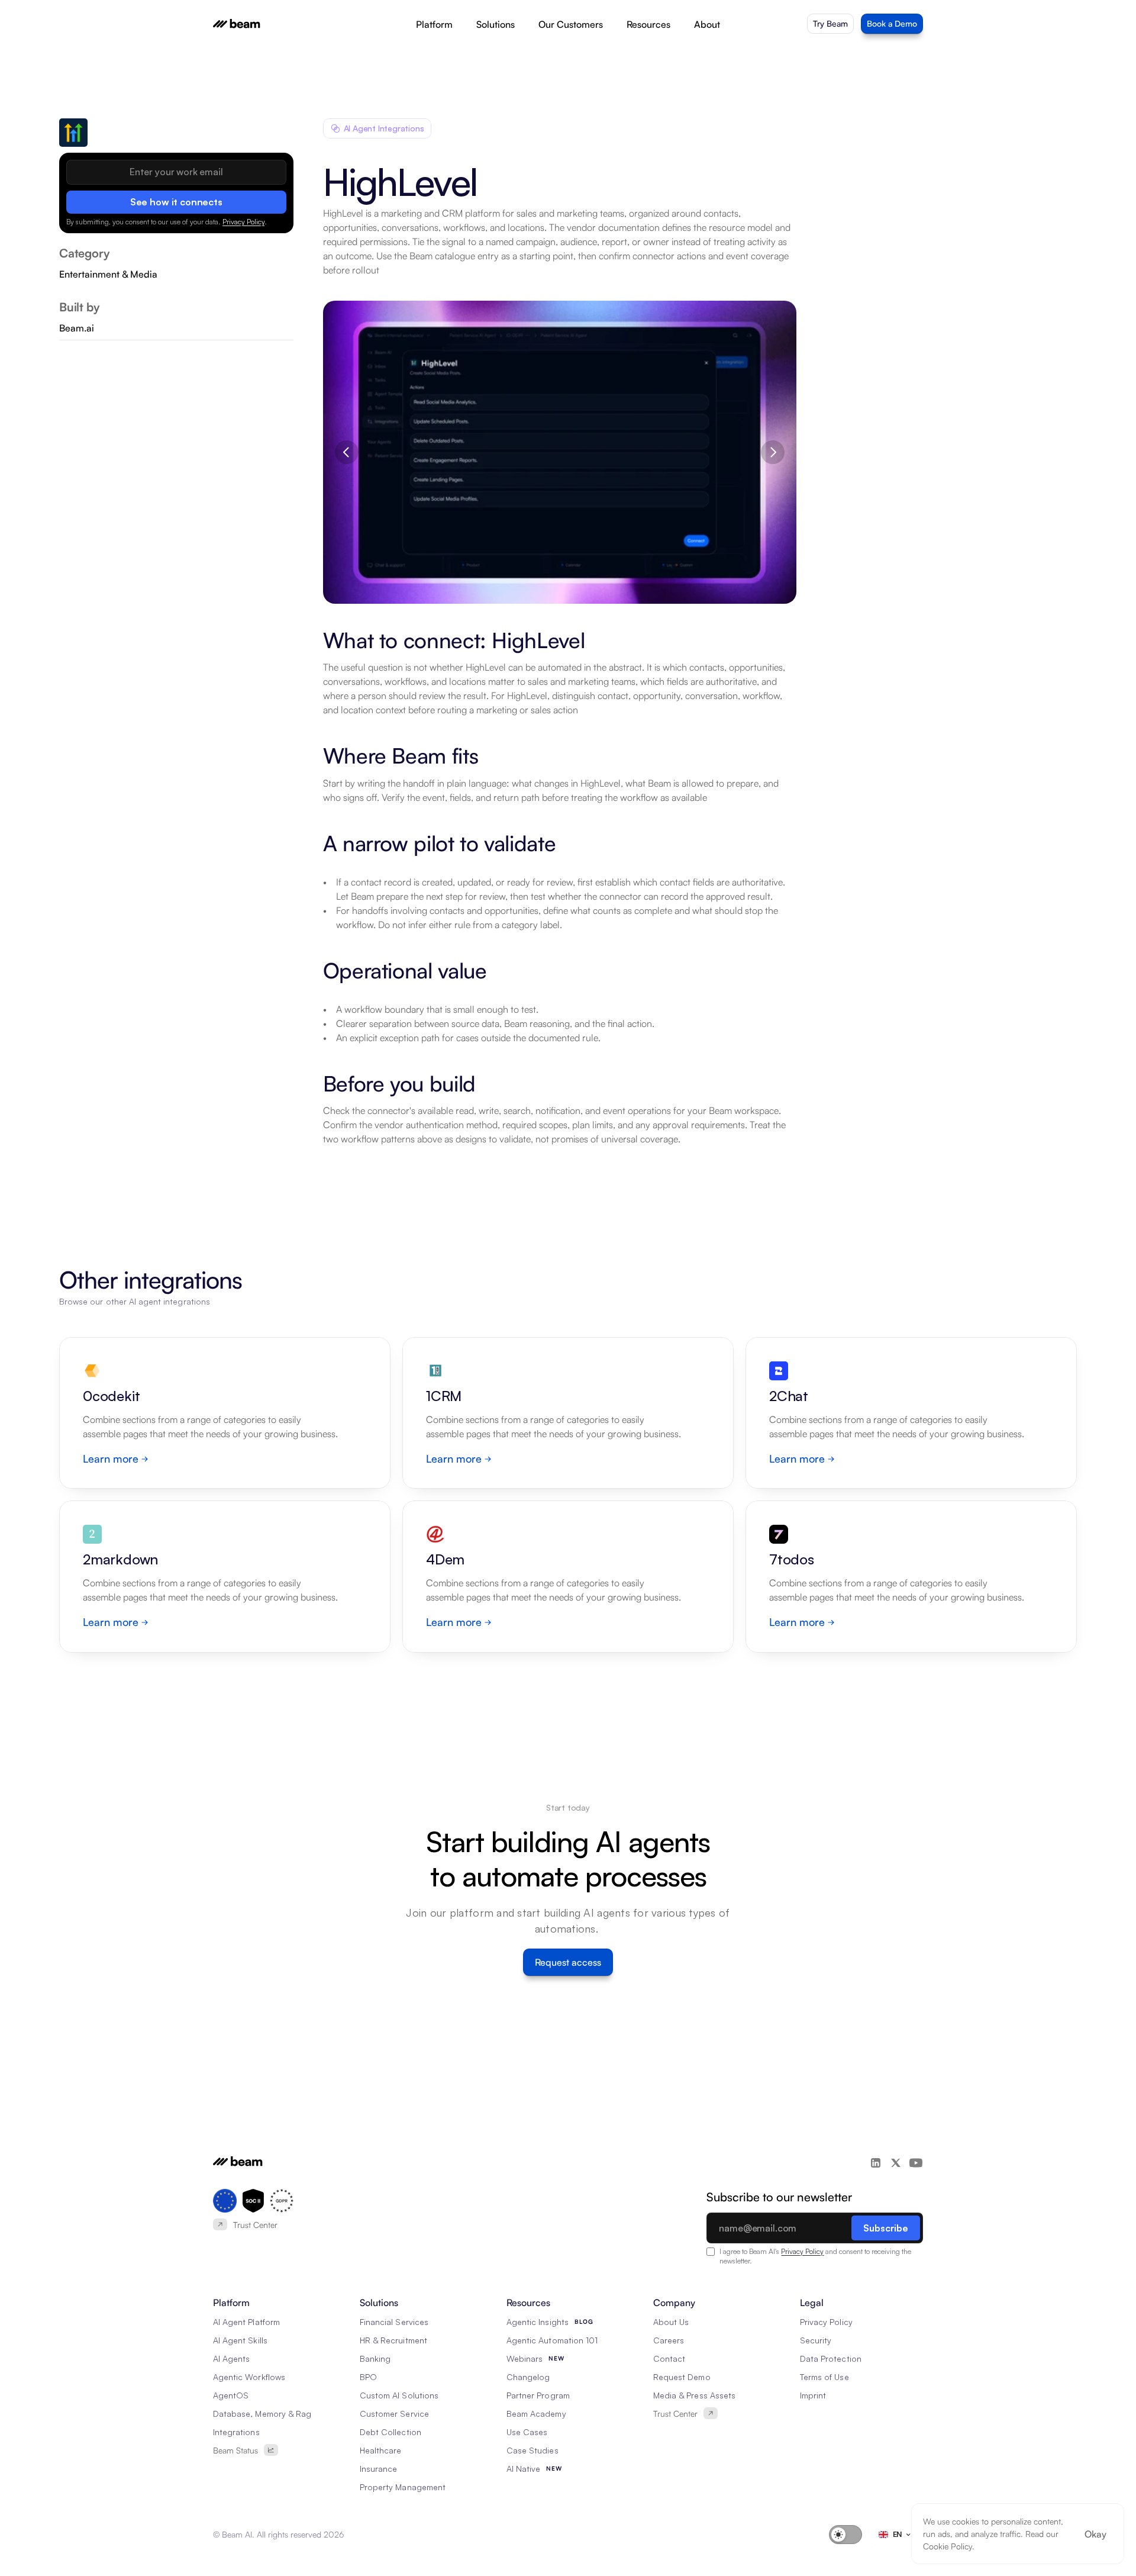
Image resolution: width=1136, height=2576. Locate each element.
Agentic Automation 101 (552, 2340)
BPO (368, 2377)
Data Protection (831, 2358)
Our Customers (571, 24)
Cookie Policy (948, 2546)
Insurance (378, 2469)
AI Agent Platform (246, 2322)
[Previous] (347, 452)
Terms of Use (824, 2377)
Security (816, 2340)
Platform (434, 24)
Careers (669, 2340)
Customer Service (394, 2414)
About (707, 24)
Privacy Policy (243, 221)
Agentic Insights (538, 2322)
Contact (669, 2358)
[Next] (773, 452)
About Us (671, 2322)
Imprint (813, 2395)
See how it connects (176, 201)
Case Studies (532, 2450)
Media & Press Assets (694, 2395)
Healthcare (381, 2450)
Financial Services (394, 2322)
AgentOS (231, 2395)
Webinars (525, 2358)
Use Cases (527, 2432)
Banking (375, 2358)
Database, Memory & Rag (262, 2414)
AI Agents (231, 2358)
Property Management (403, 2487)
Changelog (528, 2377)
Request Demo (682, 2377)
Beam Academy (536, 2414)
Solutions (496, 24)
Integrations (236, 2432)
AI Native (523, 2469)
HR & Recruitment (393, 2340)
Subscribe (886, 2228)
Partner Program (538, 2395)
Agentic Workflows (249, 2377)
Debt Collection (390, 2432)
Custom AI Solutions (399, 2395)
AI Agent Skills (240, 2340)
